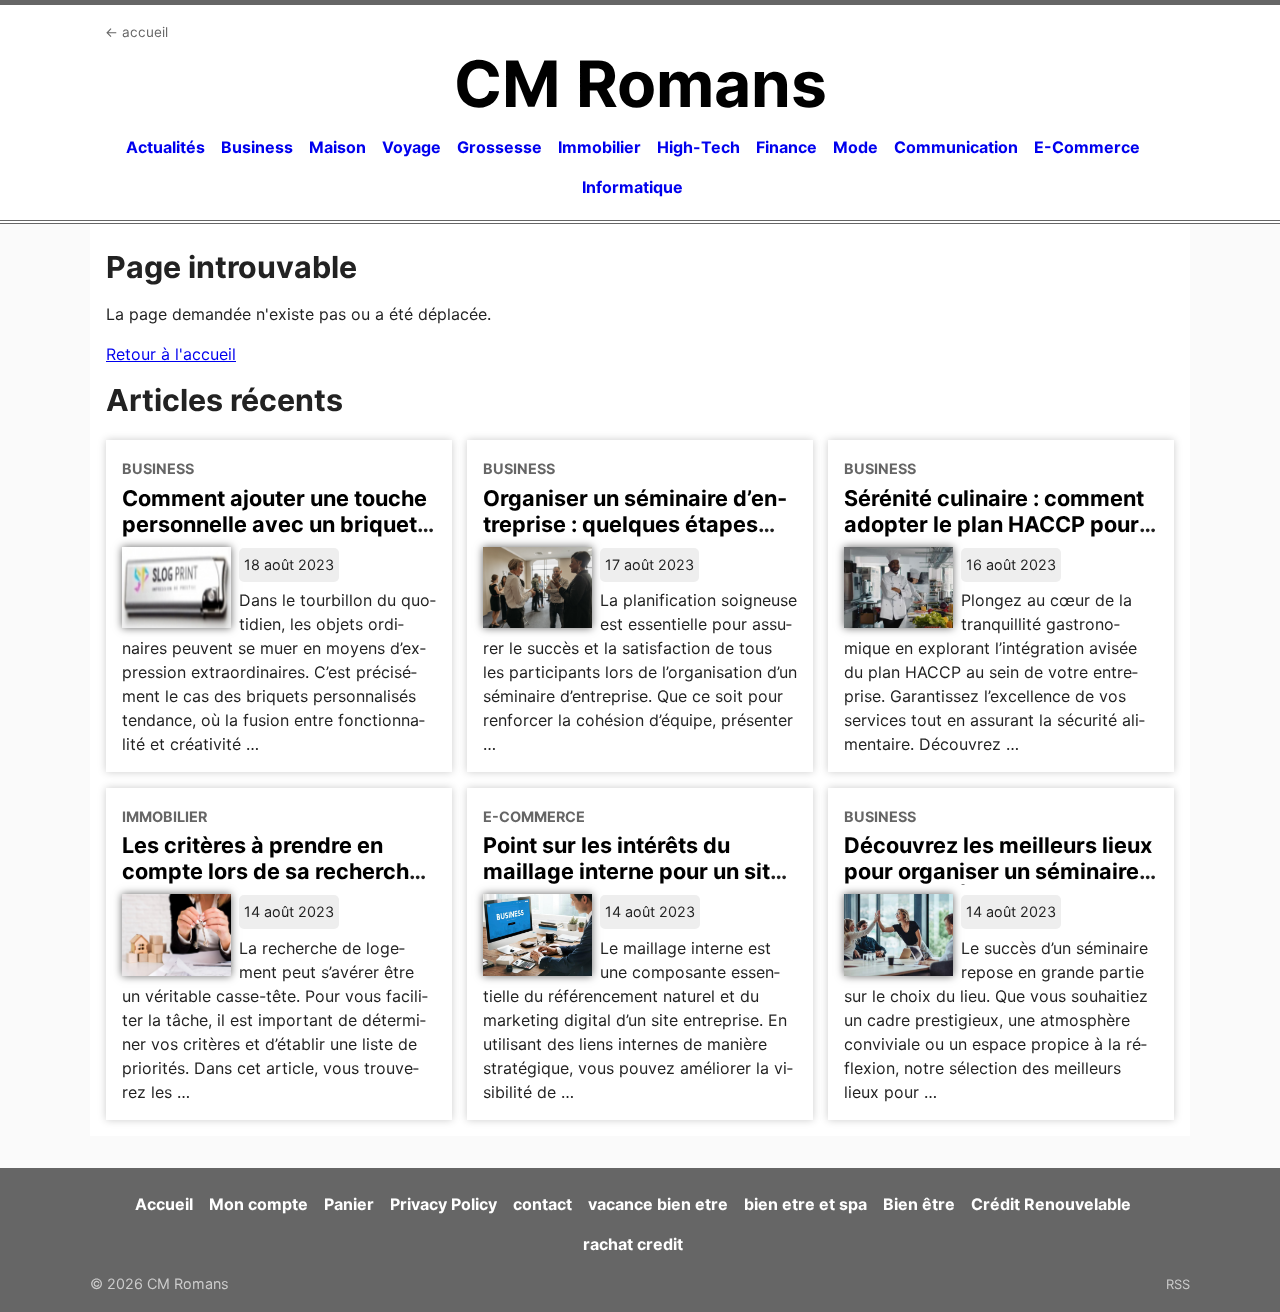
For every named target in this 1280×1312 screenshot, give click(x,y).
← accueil (136, 32)
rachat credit (633, 1244)
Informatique (632, 187)
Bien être (919, 1204)
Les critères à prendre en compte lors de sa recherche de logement (272, 871)
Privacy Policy (443, 1204)
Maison (337, 147)
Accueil (164, 1204)
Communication (956, 147)
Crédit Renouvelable (1051, 1204)
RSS (1178, 1284)
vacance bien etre (658, 1204)
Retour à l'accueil (171, 354)
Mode (855, 147)
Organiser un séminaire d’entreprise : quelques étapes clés (635, 524)
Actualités (165, 147)
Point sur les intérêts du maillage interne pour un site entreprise (633, 871)
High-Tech (698, 147)
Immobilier (599, 147)
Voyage (411, 147)
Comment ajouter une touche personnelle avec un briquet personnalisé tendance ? (274, 524)
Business (257, 147)
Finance (786, 147)
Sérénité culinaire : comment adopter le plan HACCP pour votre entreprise (994, 524)
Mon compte (258, 1204)
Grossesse (499, 147)
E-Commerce (1087, 147)
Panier (349, 1204)
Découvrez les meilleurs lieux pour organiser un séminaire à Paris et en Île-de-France (1000, 871)
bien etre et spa (805, 1204)
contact (542, 1204)
